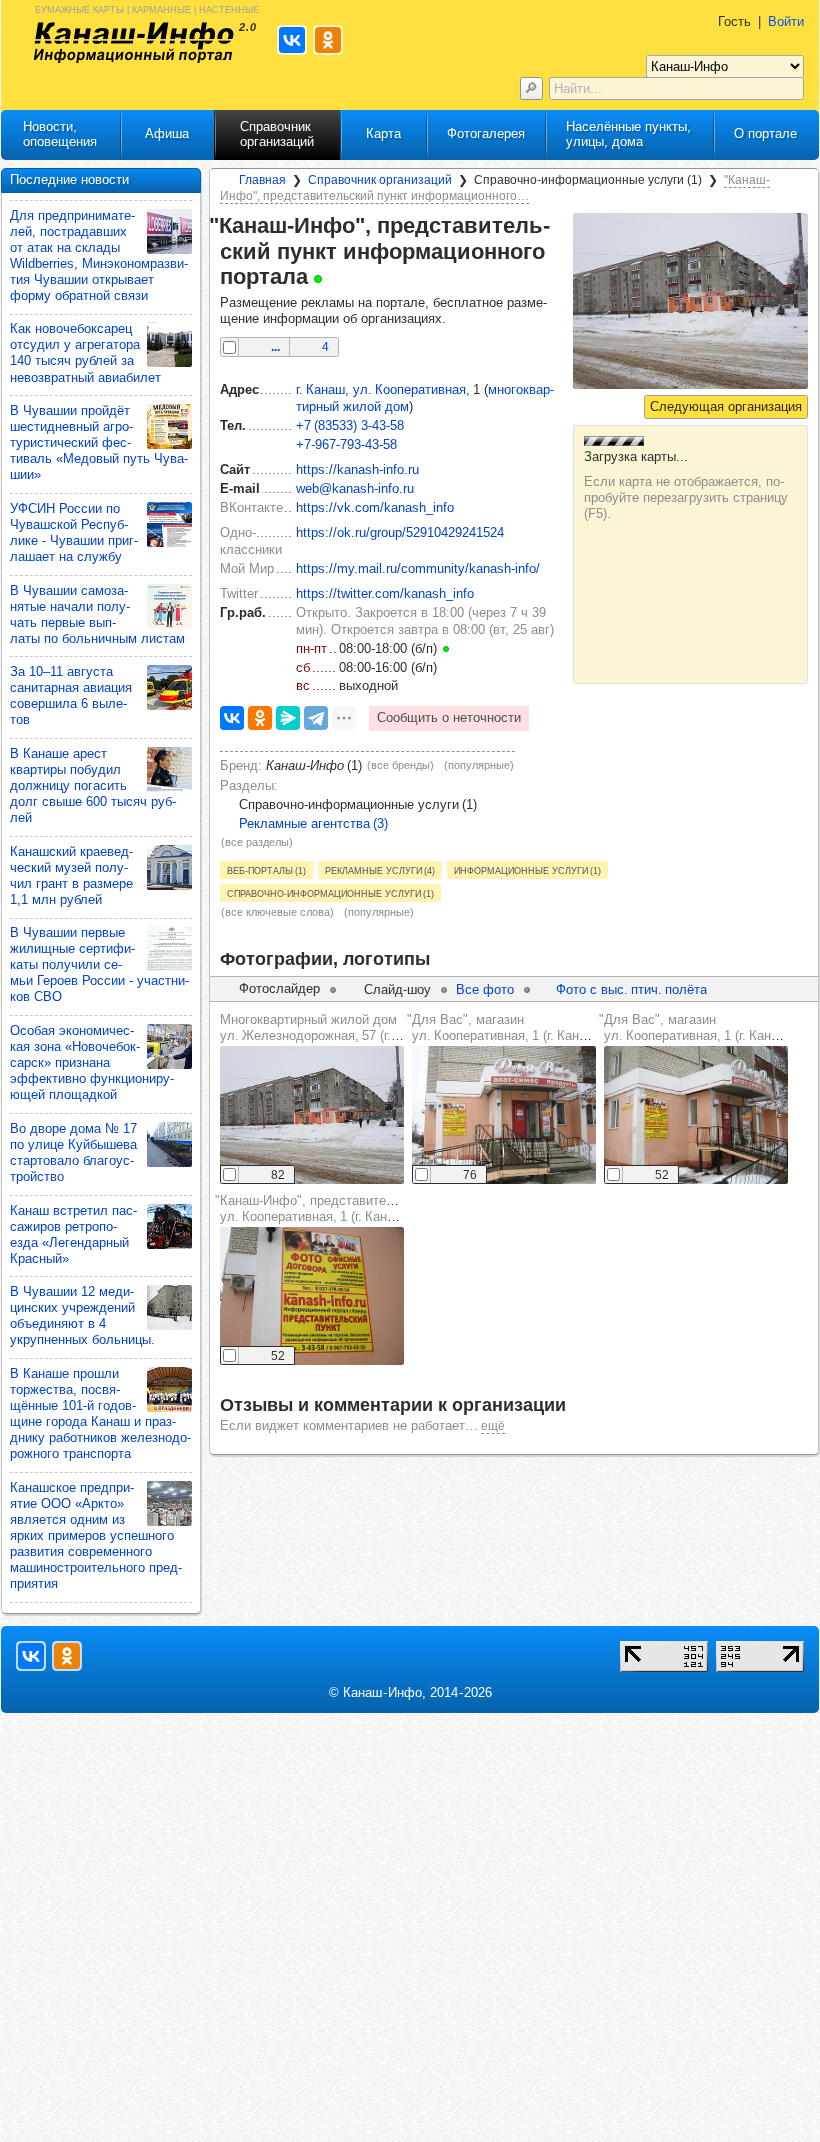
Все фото (485, 989)
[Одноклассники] (260, 718)
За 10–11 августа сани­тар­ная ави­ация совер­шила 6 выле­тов (71, 695)
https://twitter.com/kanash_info (385, 593)
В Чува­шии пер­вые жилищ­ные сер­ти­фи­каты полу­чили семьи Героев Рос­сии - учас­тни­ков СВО (99, 964)
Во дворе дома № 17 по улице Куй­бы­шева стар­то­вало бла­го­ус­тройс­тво (73, 1152)
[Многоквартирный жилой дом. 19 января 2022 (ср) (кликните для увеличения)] (312, 1115)
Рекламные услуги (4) (380, 870)
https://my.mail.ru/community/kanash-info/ (418, 568)
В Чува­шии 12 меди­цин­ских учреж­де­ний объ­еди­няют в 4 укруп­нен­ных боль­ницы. (82, 1315)
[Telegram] (316, 718)
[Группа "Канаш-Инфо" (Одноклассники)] (67, 1656)
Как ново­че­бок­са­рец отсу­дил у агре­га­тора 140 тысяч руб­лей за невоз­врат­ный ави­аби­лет (85, 352)
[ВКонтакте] (232, 718)
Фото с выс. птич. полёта (631, 989)
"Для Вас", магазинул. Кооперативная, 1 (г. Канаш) (503, 1027)
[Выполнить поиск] (531, 88)
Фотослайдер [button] (279, 988)
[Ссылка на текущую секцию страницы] (335, 277)
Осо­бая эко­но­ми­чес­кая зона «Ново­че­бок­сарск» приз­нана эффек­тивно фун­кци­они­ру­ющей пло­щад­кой (92, 1062)
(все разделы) (257, 842)
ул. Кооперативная (409, 389)
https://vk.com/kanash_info (375, 507)
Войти (786, 21)
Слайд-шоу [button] (397, 989)
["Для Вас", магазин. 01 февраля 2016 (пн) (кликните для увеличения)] (504, 1115)
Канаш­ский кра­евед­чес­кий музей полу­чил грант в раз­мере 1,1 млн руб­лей (71, 875)
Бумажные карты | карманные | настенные (147, 8)
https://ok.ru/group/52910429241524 (400, 532)
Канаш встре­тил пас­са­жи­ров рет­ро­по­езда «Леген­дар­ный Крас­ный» (73, 1234)
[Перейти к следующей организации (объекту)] (726, 407)
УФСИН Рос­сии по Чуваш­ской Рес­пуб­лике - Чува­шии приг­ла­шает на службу (74, 532)
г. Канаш (320, 389)
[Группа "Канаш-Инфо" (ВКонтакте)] (31, 1656)
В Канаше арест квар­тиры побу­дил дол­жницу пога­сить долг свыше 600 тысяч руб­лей (93, 785)
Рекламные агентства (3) (313, 823)
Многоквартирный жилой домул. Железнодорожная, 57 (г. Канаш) (328, 1027)
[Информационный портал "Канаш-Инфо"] (134, 42)
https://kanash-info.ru (357, 469)
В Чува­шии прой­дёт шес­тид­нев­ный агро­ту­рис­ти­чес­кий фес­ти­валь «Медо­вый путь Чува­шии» (99, 442)
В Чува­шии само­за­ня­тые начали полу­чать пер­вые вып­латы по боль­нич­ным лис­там (97, 614)
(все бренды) (400, 765)
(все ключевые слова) (277, 912)
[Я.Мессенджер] (288, 718)
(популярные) (479, 765)
